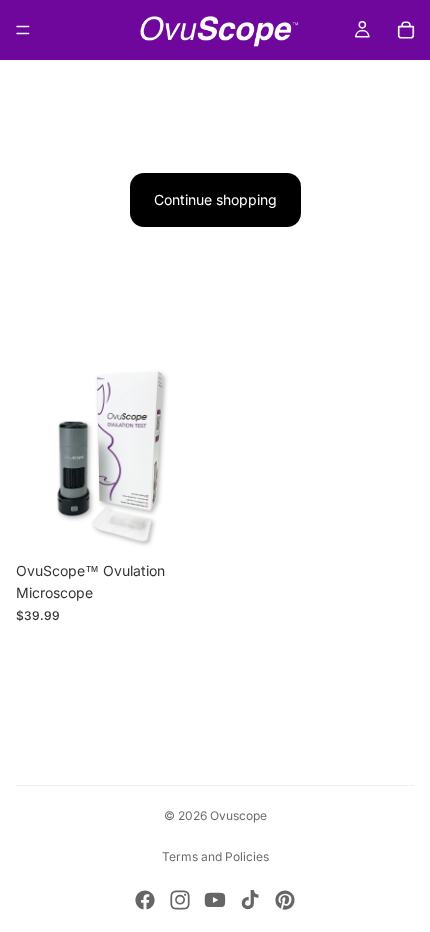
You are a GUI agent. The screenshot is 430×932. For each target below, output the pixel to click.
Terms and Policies (215, 856)
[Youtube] (215, 900)
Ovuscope (238, 815)
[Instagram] (180, 900)
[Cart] (406, 30)
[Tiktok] (250, 900)
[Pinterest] (285, 900)
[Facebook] (145, 900)
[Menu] (23, 30)
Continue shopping (215, 199)
